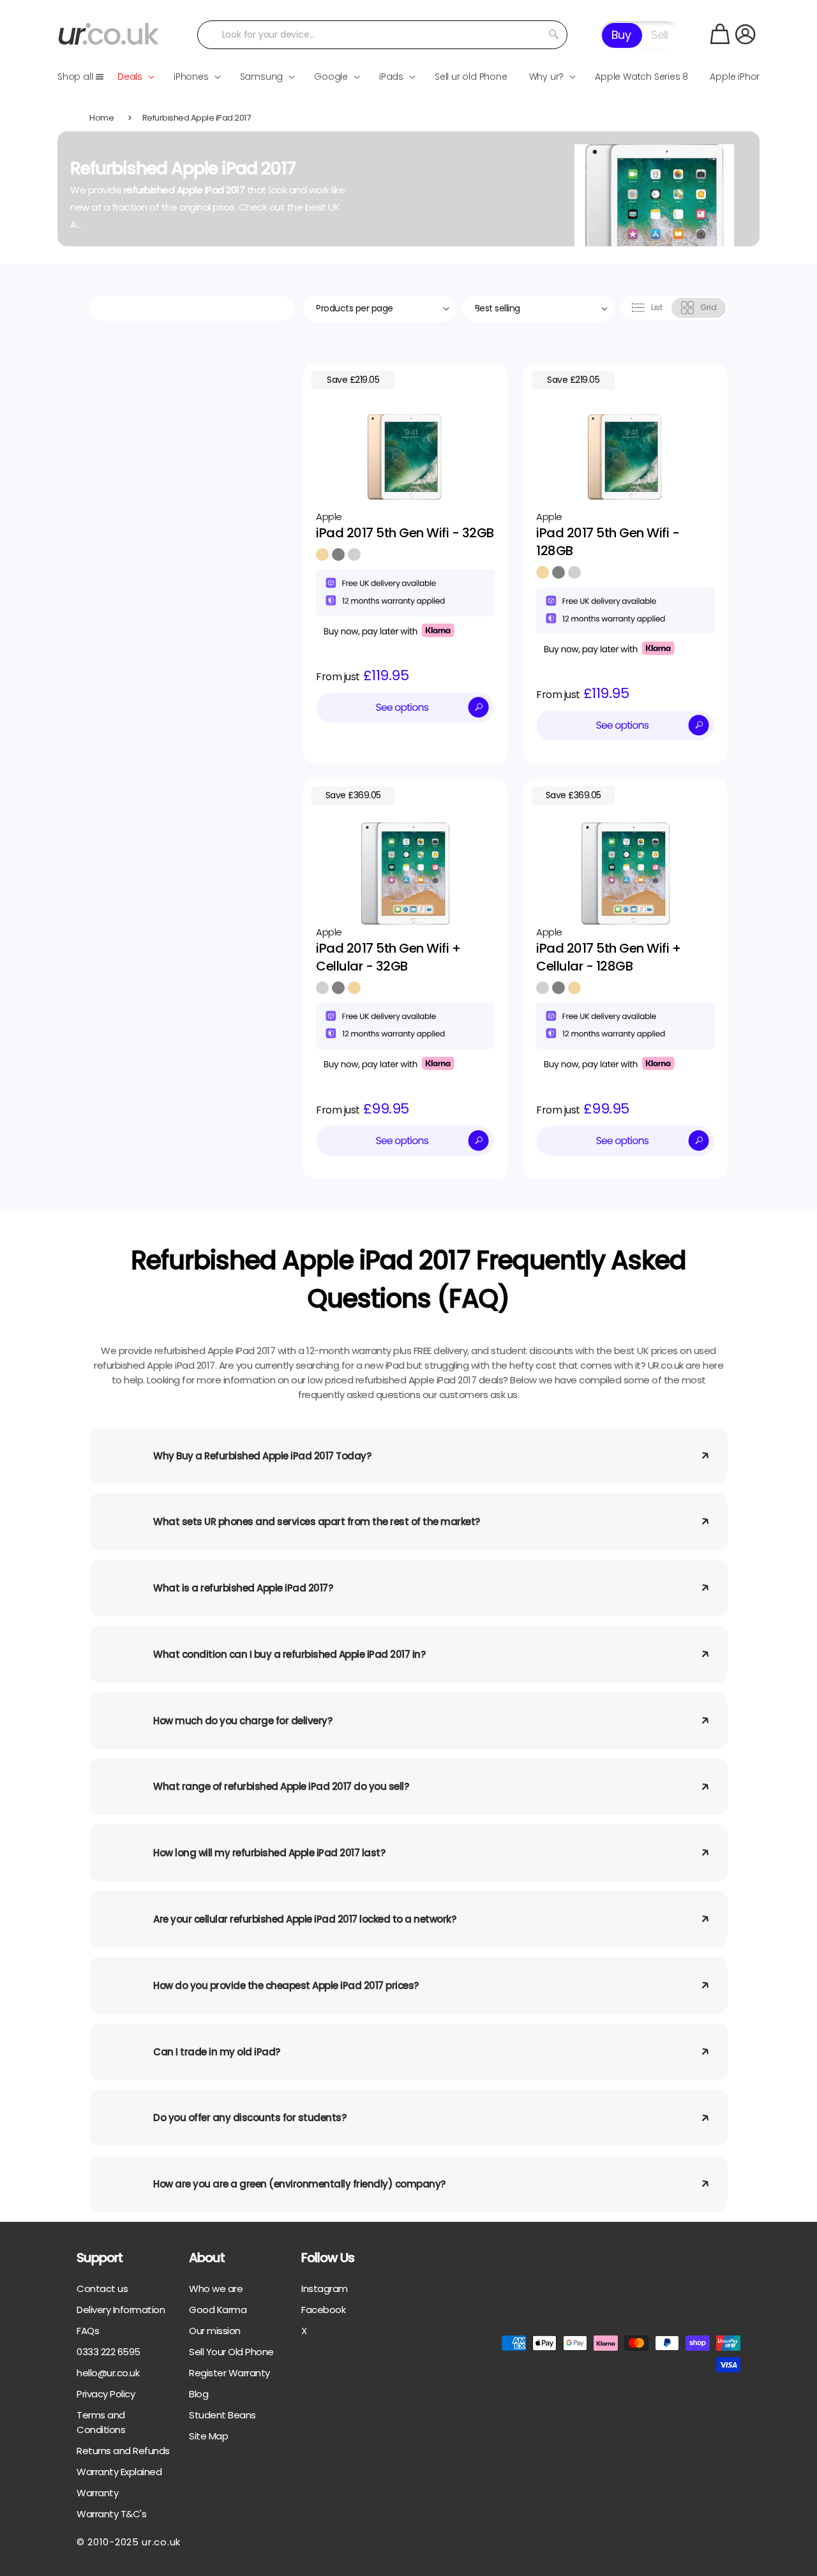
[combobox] (383, 35)
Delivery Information (121, 2310)
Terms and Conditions (101, 2422)
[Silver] (354, 555)
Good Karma (218, 2310)
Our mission (215, 2331)
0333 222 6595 (109, 2352)
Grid (708, 307)
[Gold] (322, 555)
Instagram (325, 2289)
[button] (720, 34)
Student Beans (222, 2415)
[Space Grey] (338, 555)
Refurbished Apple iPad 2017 (197, 118)
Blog (199, 2394)
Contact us (102, 2289)
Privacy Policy (106, 2394)
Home (101, 118)
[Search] (553, 34)
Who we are (216, 2289)
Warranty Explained (119, 2472)
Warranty (97, 2493)
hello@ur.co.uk (108, 2373)
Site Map (208, 2436)
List (656, 307)
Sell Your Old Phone (231, 2352)
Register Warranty (229, 2373)
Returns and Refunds (123, 2451)
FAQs (88, 2331)
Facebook (323, 2310)
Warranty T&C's (111, 2514)
